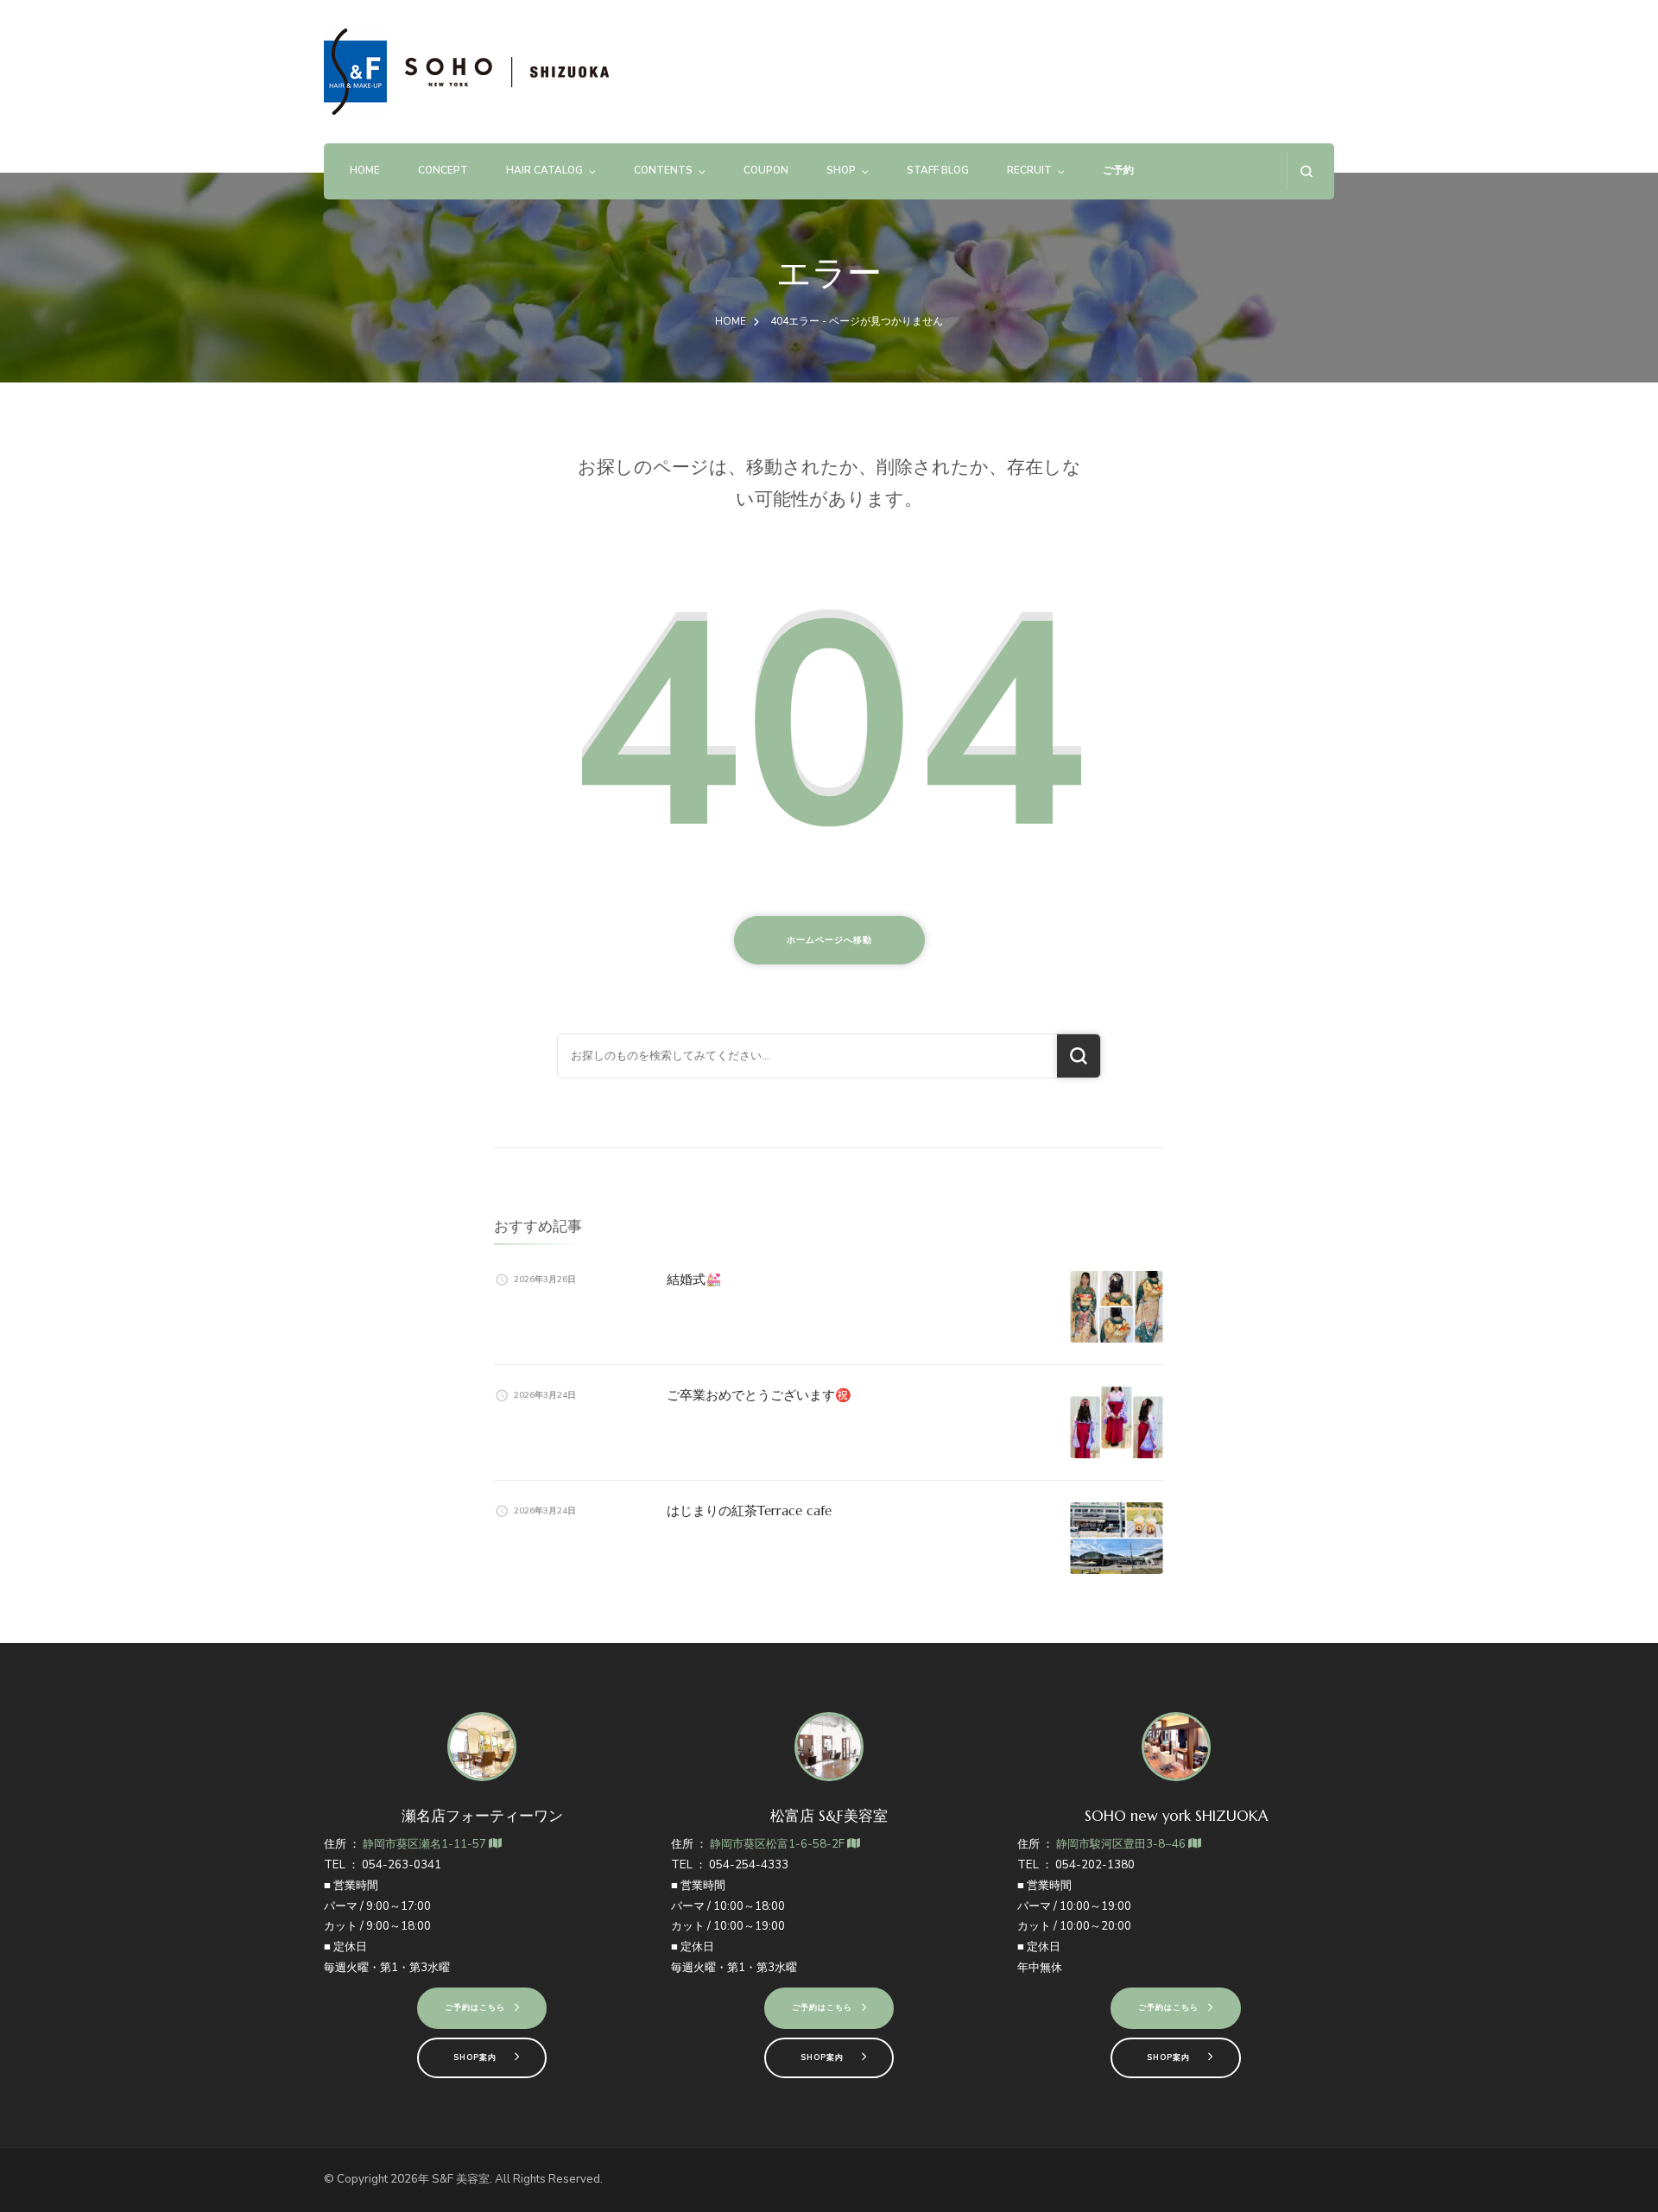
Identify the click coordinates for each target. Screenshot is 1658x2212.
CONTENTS (663, 170)
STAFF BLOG (938, 170)
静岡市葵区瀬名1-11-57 (426, 1844)
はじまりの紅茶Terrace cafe (749, 1510)
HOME (365, 170)
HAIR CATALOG (544, 170)
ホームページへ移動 (829, 940)
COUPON (766, 170)
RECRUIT (1029, 170)
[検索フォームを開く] (1306, 171)
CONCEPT (443, 170)
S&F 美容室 (461, 2179)
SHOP (841, 170)
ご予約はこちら (475, 2007)
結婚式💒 (694, 1279)
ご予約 (1118, 170)
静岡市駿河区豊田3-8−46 (1122, 1844)
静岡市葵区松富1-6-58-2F (778, 1844)
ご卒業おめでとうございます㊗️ (759, 1395)
